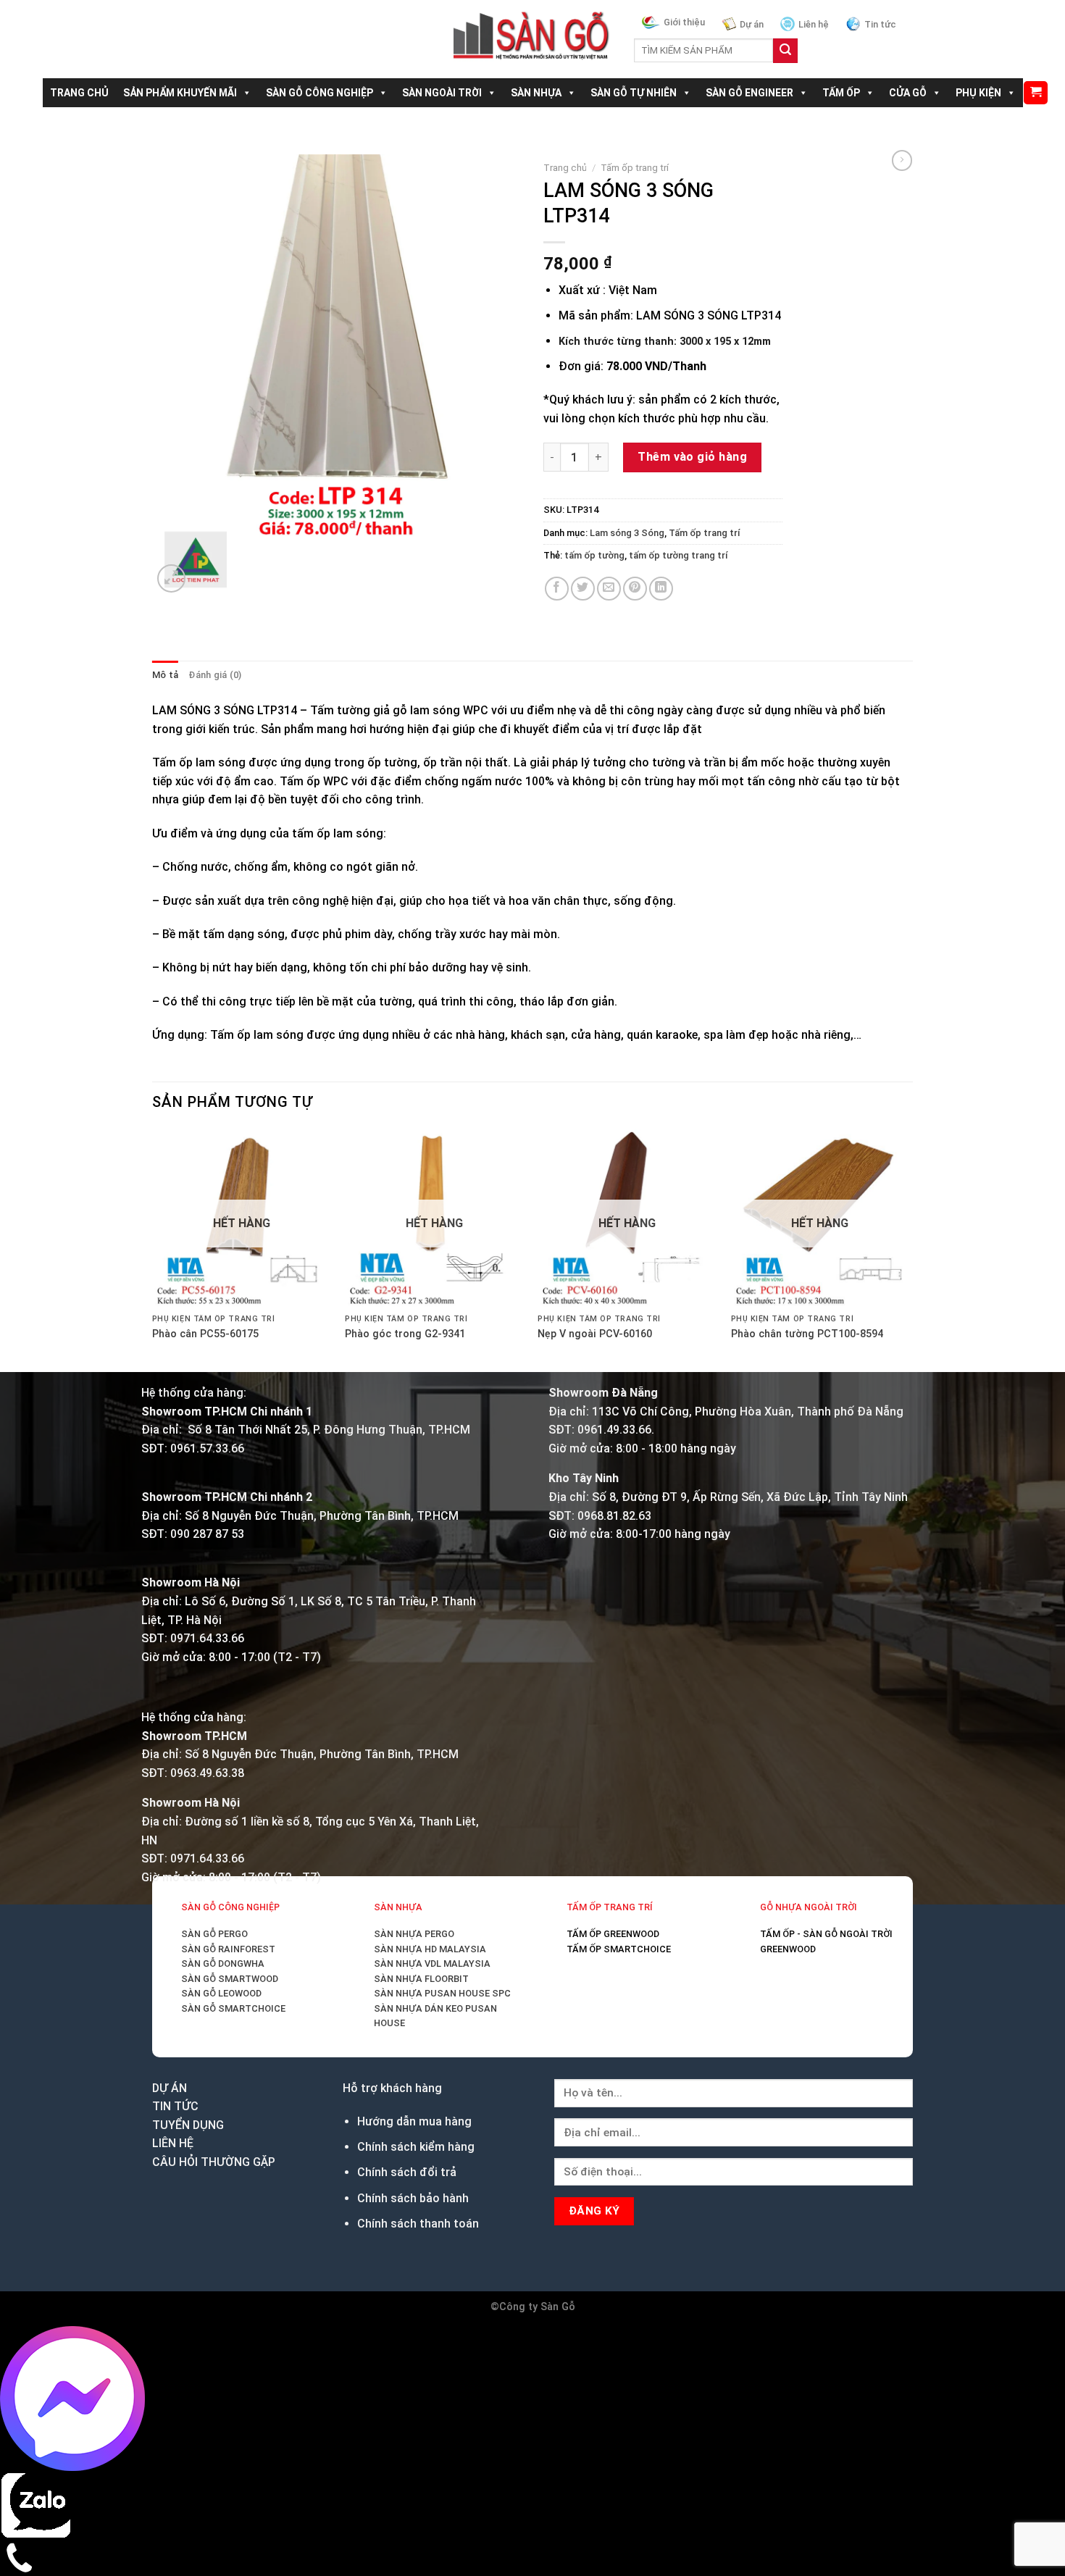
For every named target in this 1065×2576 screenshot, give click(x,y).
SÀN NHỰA (536, 93)
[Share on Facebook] (557, 589)
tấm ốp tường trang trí (678, 555)
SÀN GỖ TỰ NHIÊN (634, 93)
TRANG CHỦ (79, 93)
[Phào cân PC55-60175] (531, 1508)
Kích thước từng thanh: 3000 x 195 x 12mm (665, 342)
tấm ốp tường (594, 555)
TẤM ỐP (841, 93)
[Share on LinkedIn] (661, 589)
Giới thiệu (684, 22)
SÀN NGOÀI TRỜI (442, 93)
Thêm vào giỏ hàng (692, 457)
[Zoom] (171, 618)
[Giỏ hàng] (1036, 93)
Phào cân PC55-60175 (209, 1909)
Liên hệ (814, 24)
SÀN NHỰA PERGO (414, 2557)
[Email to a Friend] (609, 589)
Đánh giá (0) (215, 679)
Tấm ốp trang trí (635, 167)
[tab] (165, 679)
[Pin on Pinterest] (635, 589)
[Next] (206, 610)
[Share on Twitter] (583, 589)
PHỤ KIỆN (978, 93)
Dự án (752, 24)
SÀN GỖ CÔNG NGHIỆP (319, 93)
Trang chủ (565, 167)
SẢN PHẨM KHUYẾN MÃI (180, 93)
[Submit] (785, 51)
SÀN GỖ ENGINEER (749, 93)
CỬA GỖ (908, 93)
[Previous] (159, 1969)
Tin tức (880, 24)
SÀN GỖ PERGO (214, 2557)
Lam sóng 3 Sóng (627, 533)
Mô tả (165, 679)
